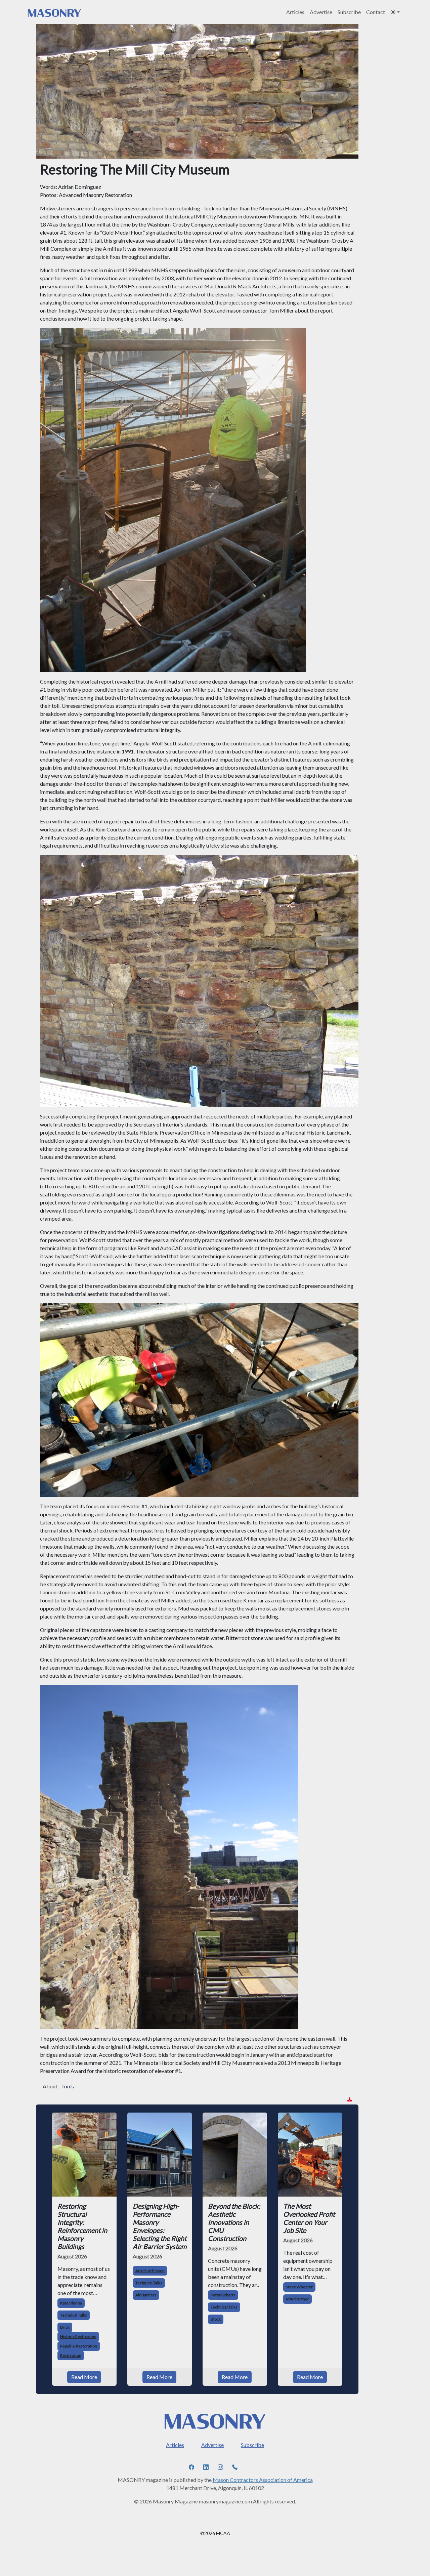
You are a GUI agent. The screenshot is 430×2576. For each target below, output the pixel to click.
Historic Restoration (78, 2337)
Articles (295, 12)
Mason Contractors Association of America (263, 2480)
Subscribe (349, 12)
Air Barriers (146, 2295)
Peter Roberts (223, 2295)
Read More (84, 2377)
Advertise (321, 12)
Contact (376, 12)
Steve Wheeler (299, 2287)
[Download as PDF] (350, 2100)
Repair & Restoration (79, 2346)
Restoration (71, 2355)
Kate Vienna (71, 2303)
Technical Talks (74, 2315)
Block (216, 2319)
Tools (68, 2086)
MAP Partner (297, 2299)
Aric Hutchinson (150, 2271)
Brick (65, 2327)
